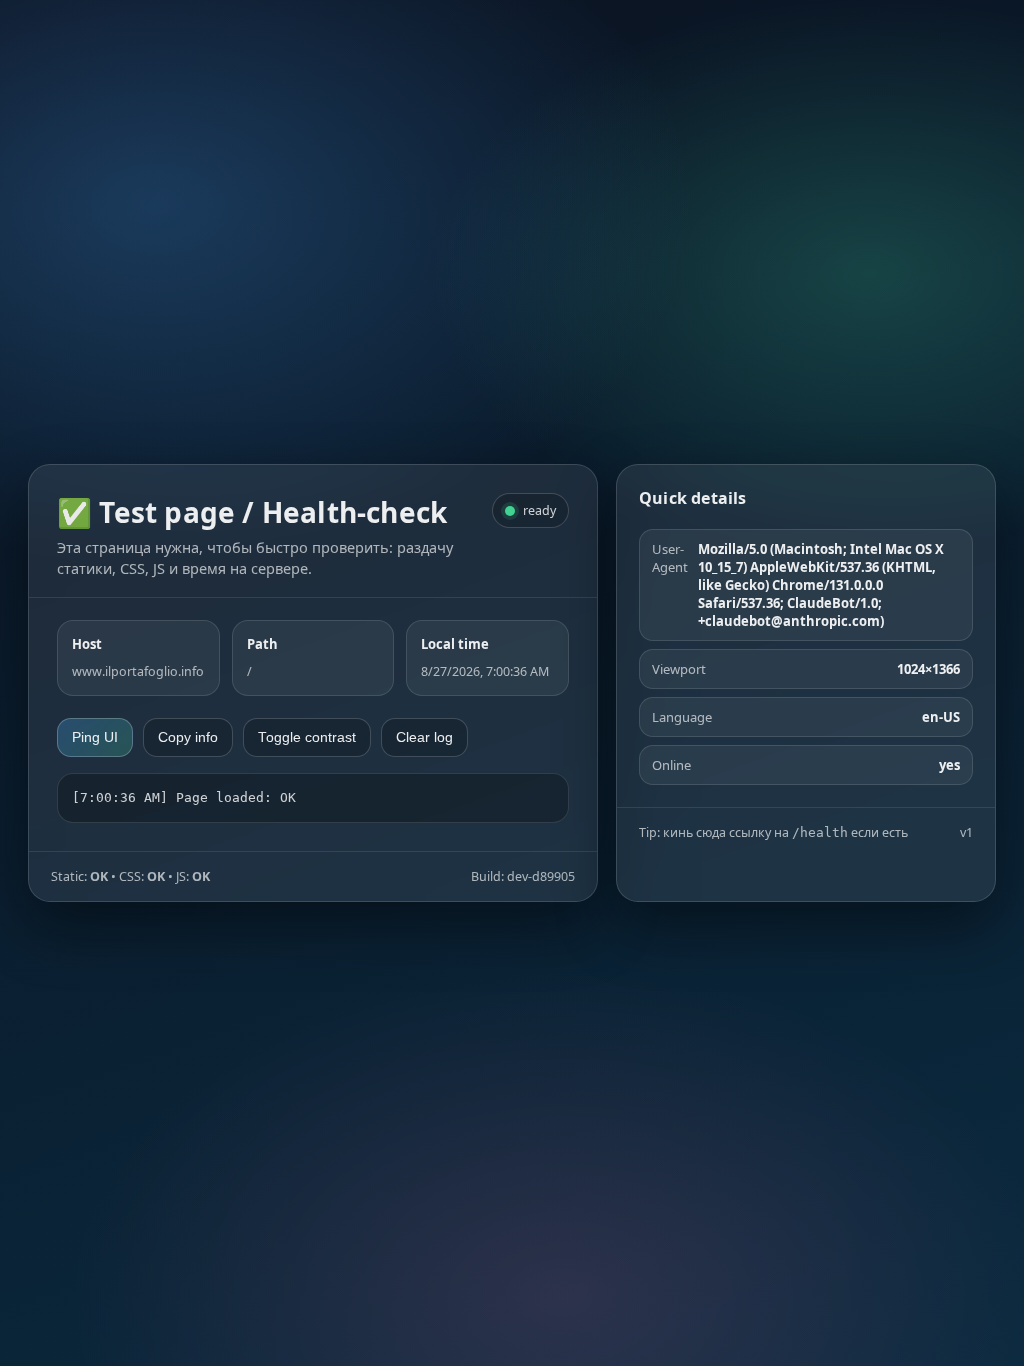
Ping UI (95, 737)
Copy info (188, 737)
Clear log (424, 737)
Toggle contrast (307, 737)
